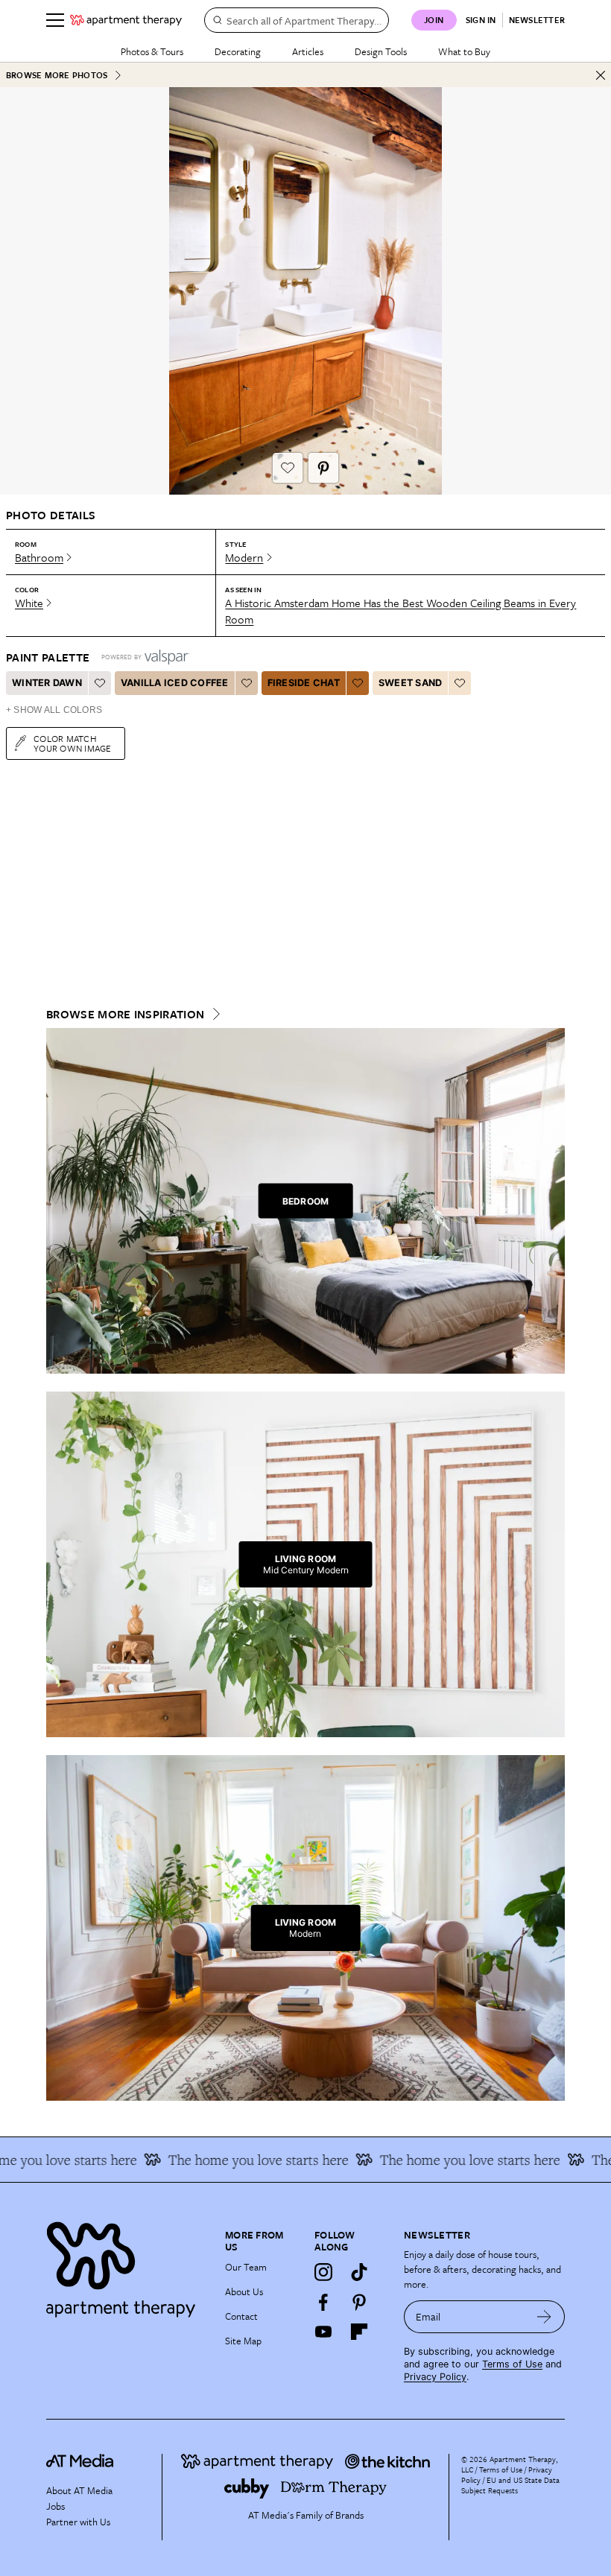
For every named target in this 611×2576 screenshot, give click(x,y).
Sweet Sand (411, 683)
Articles (308, 51)
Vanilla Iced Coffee (175, 683)
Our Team (246, 2267)
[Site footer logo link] (127, 2266)
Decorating (238, 51)
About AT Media (79, 2490)
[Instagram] (323, 2272)
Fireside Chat (304, 683)
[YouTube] (323, 2332)
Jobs (56, 2506)
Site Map (243, 2341)
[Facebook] (323, 2302)
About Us (244, 2291)
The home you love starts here (235, 2160)
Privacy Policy (435, 2377)
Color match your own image (73, 743)
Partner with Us (78, 2522)
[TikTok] (359, 2272)
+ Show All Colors (54, 710)
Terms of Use (512, 2364)
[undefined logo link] (126, 20)
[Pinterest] (359, 2302)
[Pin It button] (323, 468)
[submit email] (544, 2317)
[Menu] (55, 20)
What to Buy (464, 51)
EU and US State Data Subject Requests (510, 2485)
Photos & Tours (152, 51)
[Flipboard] (359, 2332)
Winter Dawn (47, 683)
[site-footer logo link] (80, 2463)
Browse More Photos (57, 75)
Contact (241, 2316)
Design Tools (381, 51)
